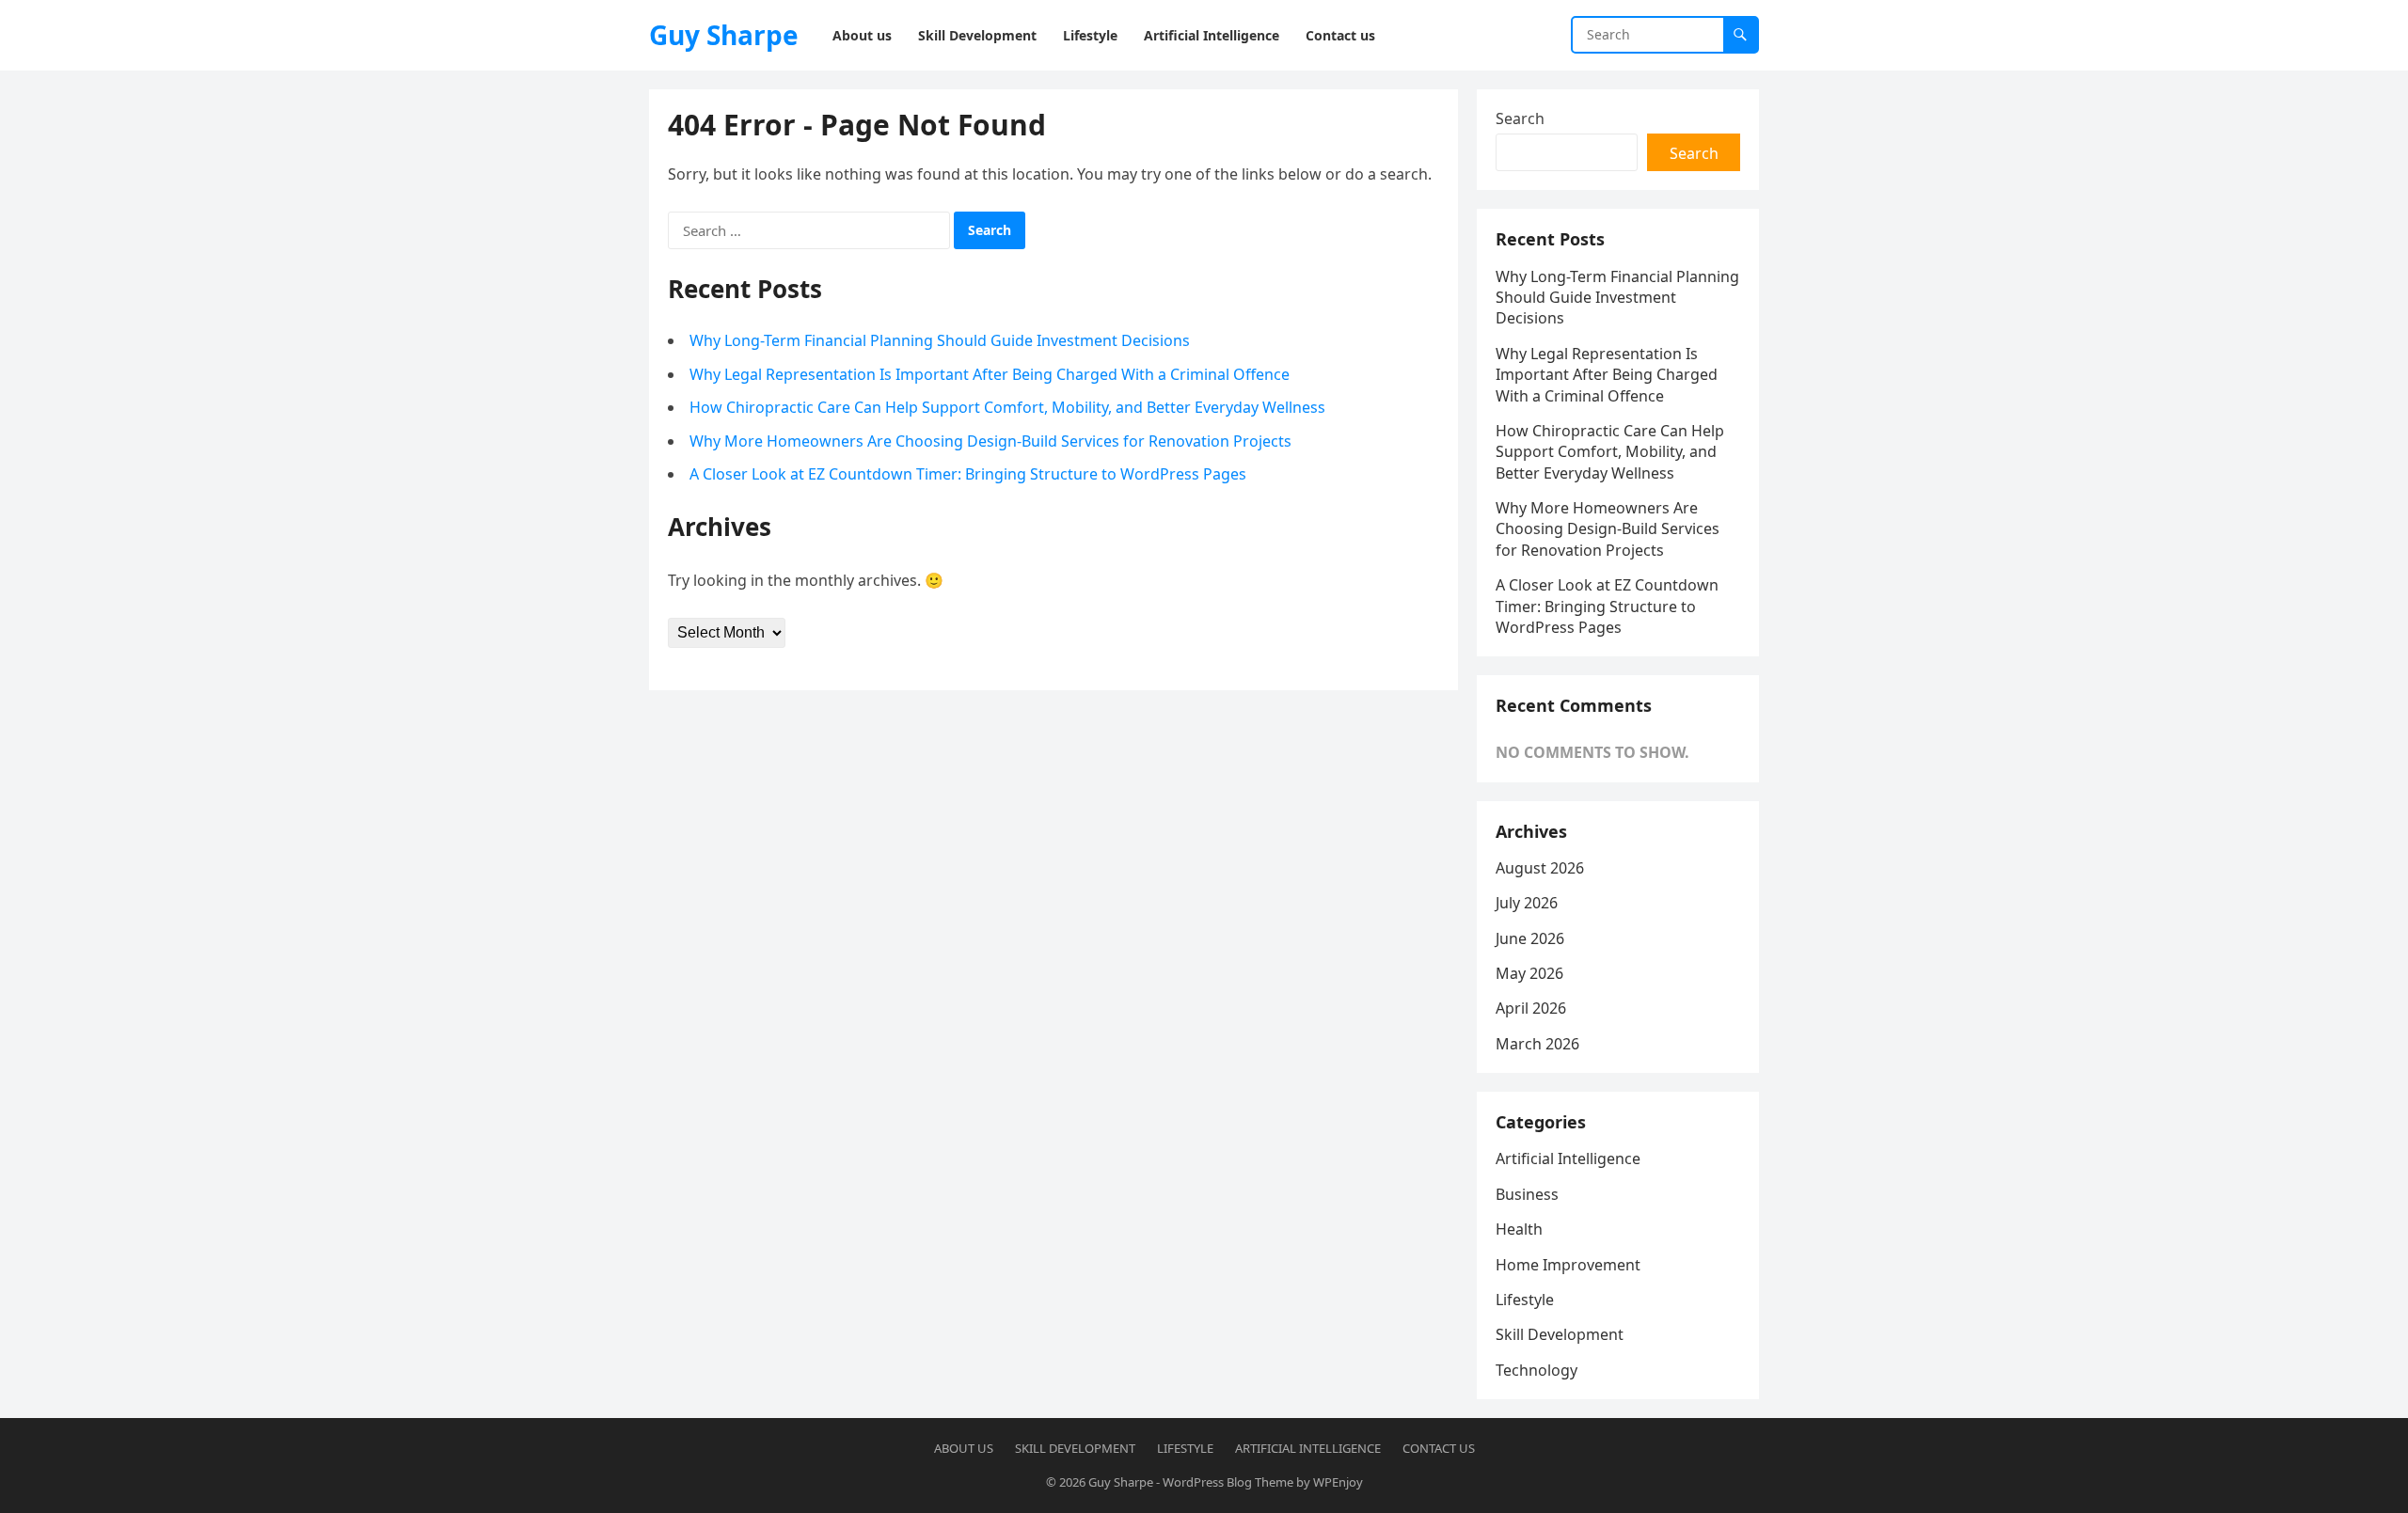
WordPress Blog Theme (1228, 1482)
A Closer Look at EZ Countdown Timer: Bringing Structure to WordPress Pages (968, 474)
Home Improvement (1568, 1265)
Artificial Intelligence (1568, 1158)
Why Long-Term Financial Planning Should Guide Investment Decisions (940, 340)
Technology (1537, 1370)
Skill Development (1560, 1334)
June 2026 (1530, 938)
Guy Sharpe (724, 35)
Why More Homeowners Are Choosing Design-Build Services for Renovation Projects (990, 441)
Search (1520, 118)
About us (964, 1448)
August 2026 (1540, 868)
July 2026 (1527, 903)
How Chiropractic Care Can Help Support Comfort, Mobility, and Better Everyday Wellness (1007, 407)
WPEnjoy (1338, 1482)
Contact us (1439, 1448)
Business (1527, 1194)
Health (1519, 1229)
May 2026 (1529, 973)
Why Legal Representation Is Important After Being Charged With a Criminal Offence (990, 374)
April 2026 (1531, 1008)
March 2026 (1537, 1044)
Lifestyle (1525, 1300)
